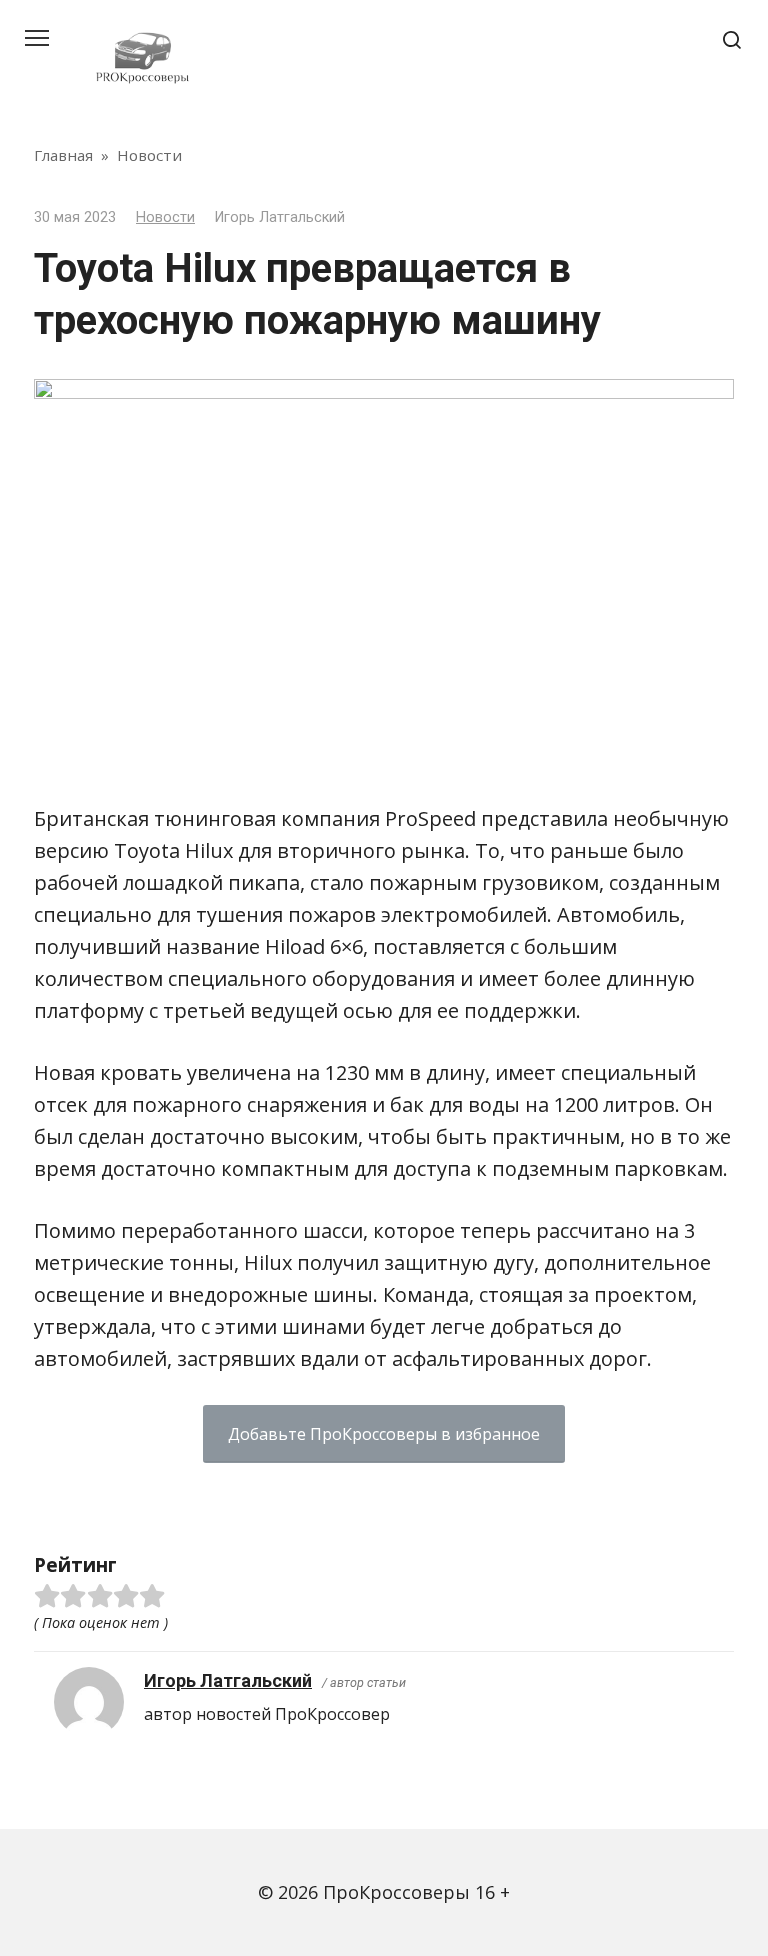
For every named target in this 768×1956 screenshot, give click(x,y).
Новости (165, 217)
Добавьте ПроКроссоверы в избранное (384, 1434)
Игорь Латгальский (228, 1680)
